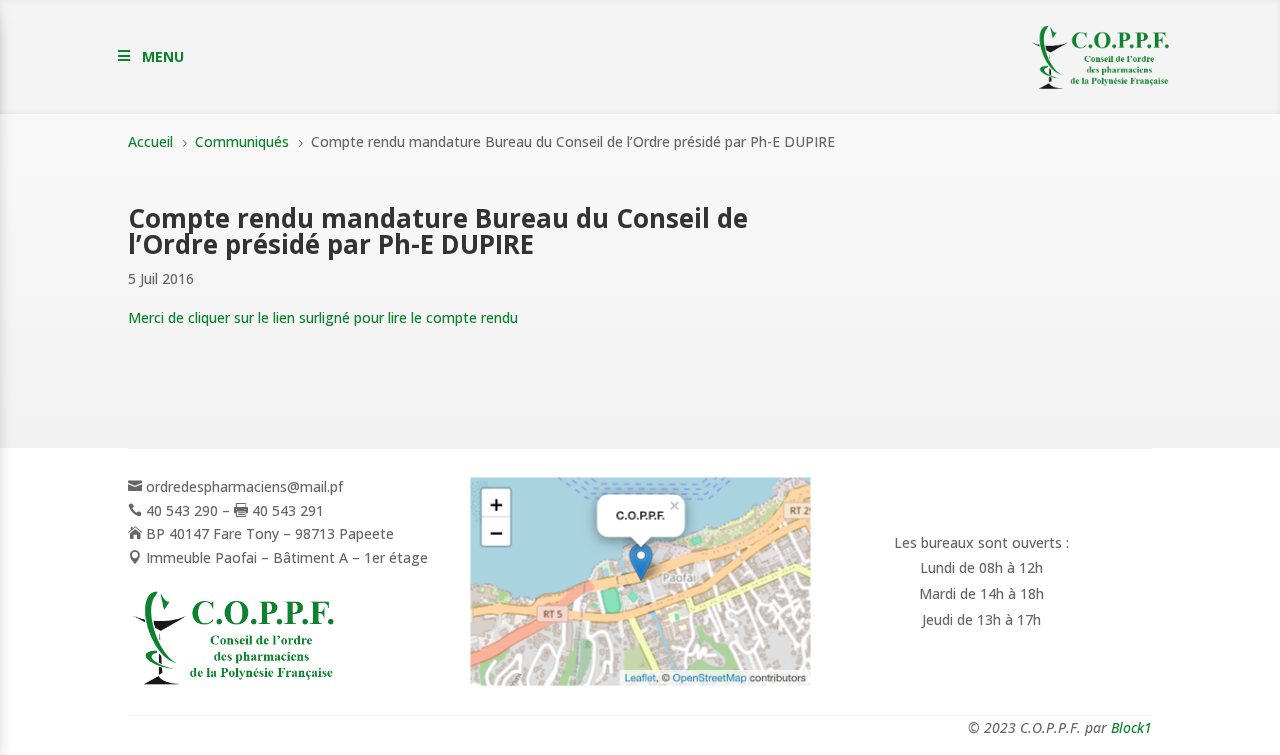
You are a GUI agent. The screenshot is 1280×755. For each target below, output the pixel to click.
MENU (163, 56)
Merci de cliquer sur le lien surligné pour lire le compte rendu (323, 317)
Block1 (1131, 727)
